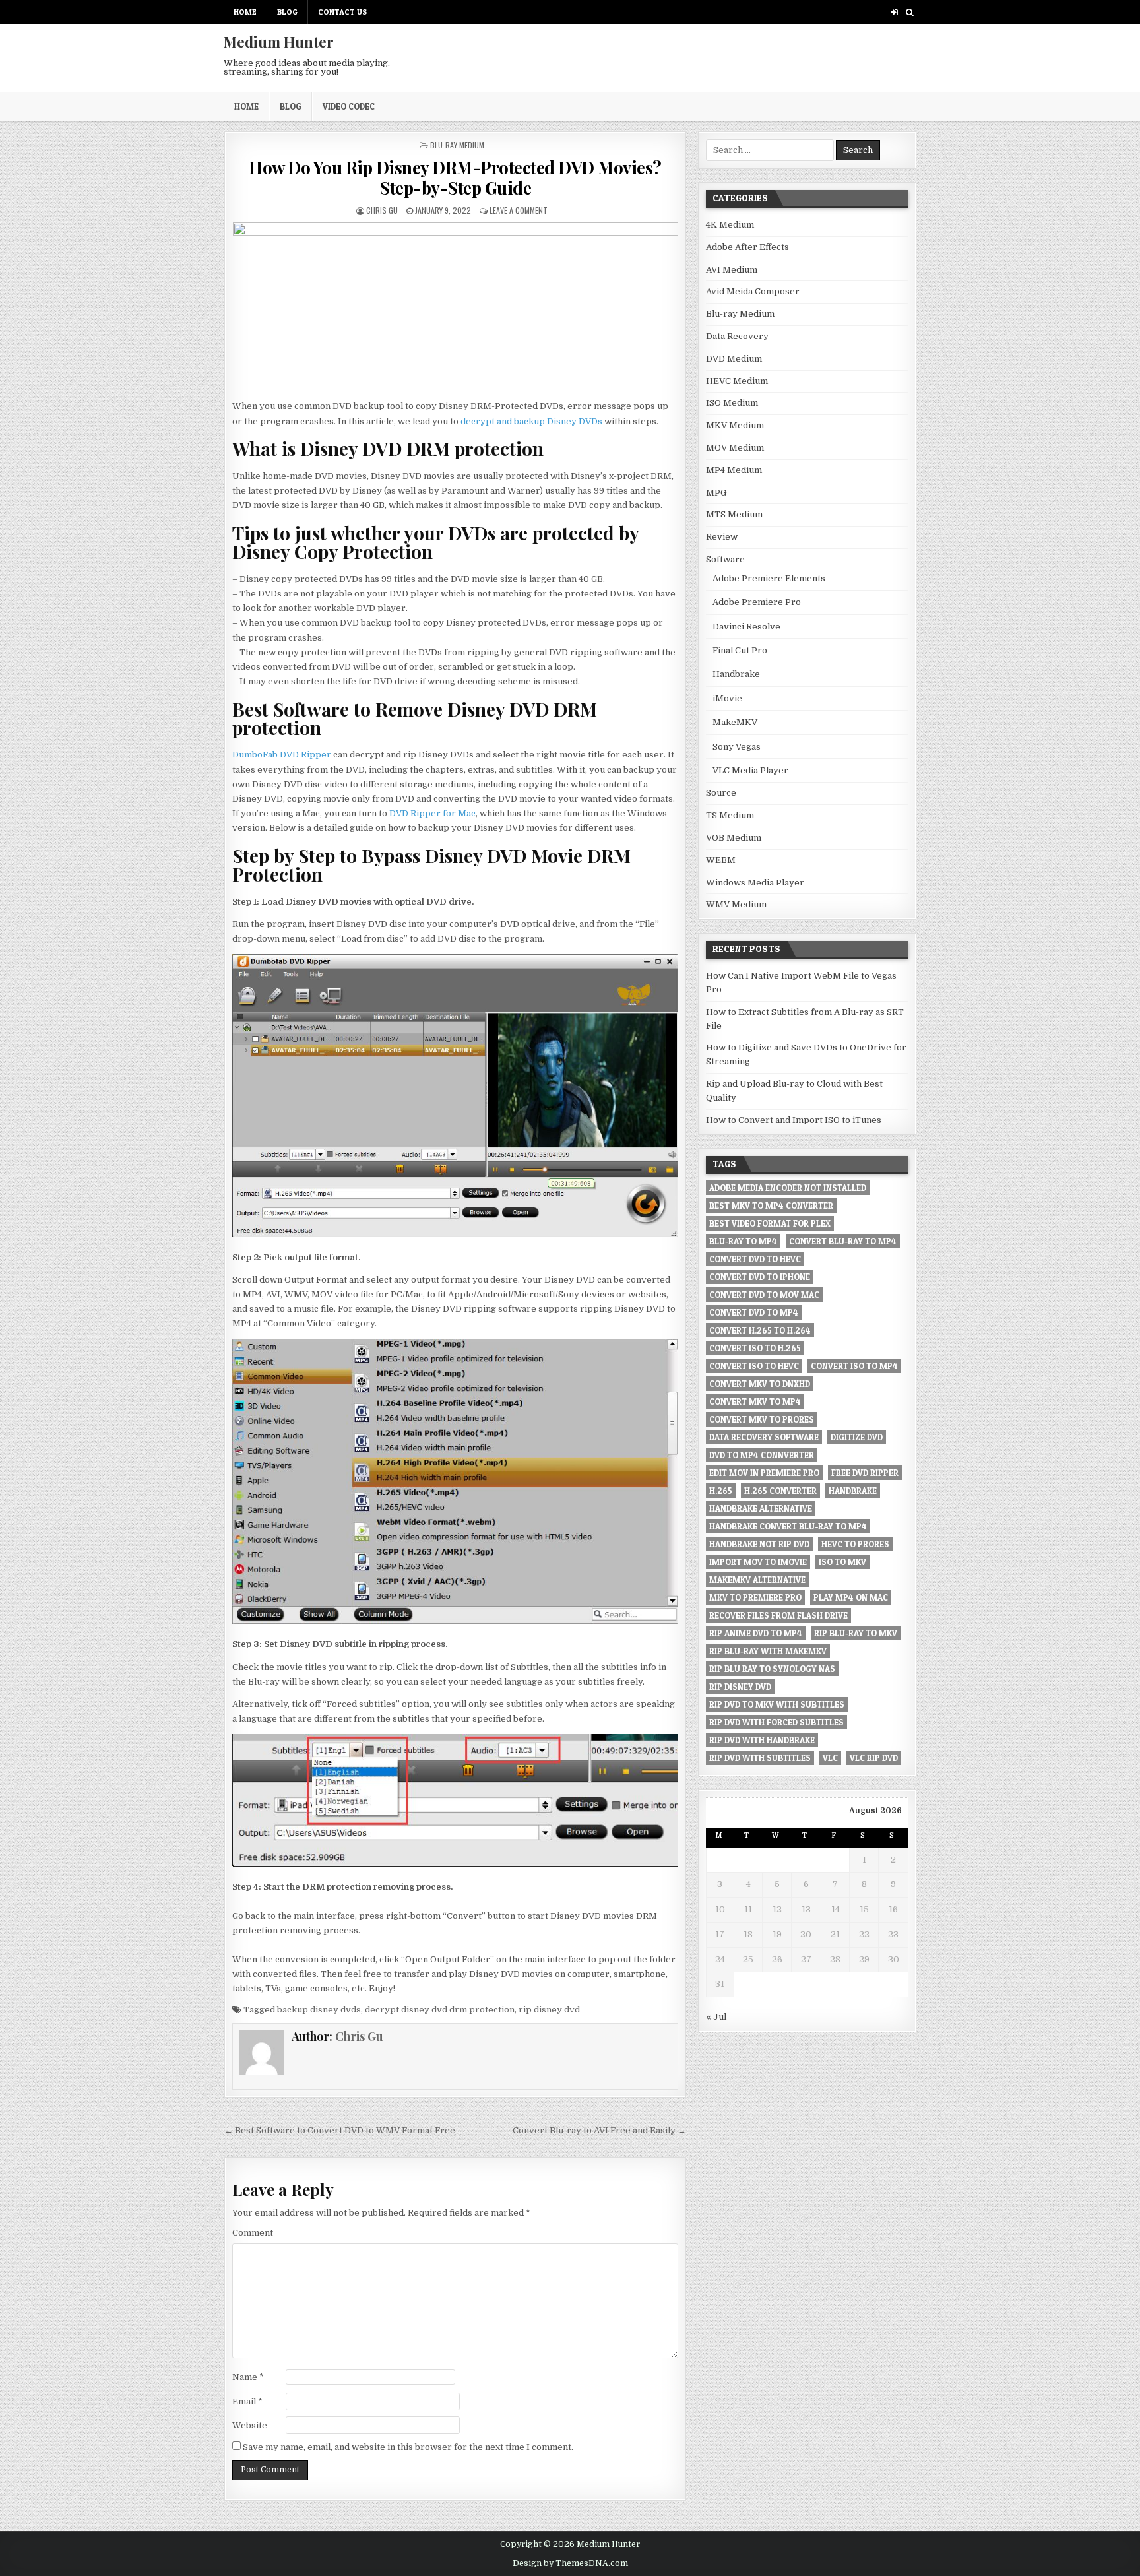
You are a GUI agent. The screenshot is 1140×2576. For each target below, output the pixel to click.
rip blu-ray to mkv (856, 1633)
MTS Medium (734, 514)
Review (722, 537)
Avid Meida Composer (753, 291)
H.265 (721, 1491)
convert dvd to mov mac (764, 1295)
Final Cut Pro (740, 650)
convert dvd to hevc (755, 1259)
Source (721, 793)
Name (248, 2377)
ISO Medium (732, 403)
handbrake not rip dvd (759, 1544)
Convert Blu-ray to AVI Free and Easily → (599, 2130)
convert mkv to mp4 (755, 1401)
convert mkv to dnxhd (760, 1384)
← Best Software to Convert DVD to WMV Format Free (340, 2130)
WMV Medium (736, 904)
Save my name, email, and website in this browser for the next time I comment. (408, 2447)
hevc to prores (855, 1544)
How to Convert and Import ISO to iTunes (794, 1120)
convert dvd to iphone (760, 1277)
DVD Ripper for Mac (432, 813)
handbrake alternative (761, 1508)
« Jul (716, 2017)
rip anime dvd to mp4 (756, 1633)
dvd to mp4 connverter (762, 1455)
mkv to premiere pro (755, 1597)
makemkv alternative (757, 1580)
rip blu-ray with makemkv (768, 1651)
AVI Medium (732, 270)
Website (250, 2425)
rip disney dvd (549, 2010)
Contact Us (342, 12)
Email (247, 2401)
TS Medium (730, 815)
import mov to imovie (758, 1562)
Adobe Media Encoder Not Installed (788, 1188)
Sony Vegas (737, 747)
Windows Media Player (755, 883)
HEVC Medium (737, 381)
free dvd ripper (865, 1473)
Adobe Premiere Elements (769, 578)
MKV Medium (735, 425)
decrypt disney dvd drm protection (440, 2010)
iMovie (727, 698)
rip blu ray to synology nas (772, 1669)
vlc (830, 1758)
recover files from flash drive (778, 1615)
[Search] (909, 12)
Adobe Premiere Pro (757, 602)
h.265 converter (780, 1491)
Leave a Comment (519, 210)
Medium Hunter (279, 42)
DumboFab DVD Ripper (282, 755)
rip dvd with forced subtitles (776, 1722)
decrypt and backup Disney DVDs (531, 421)
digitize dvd (857, 1437)
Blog (287, 12)
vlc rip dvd (874, 1758)
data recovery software (764, 1437)
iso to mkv (842, 1562)
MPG (716, 493)
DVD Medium (734, 359)
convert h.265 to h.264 (760, 1330)
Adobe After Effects (747, 247)
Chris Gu (382, 210)
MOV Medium (735, 448)
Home (245, 12)
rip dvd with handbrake (762, 1740)
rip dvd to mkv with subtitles (777, 1704)
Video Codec (349, 106)
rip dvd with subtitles (760, 1758)
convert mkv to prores (762, 1419)
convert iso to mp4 (854, 1366)
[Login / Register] (894, 12)
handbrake (853, 1491)
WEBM (721, 860)
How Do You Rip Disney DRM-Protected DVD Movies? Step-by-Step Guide (455, 177)
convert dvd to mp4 (754, 1312)
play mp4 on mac (851, 1597)
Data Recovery (737, 336)
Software (725, 559)
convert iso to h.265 (755, 1348)
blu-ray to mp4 (743, 1241)
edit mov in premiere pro (764, 1473)
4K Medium (730, 225)
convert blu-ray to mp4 (843, 1241)
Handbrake (736, 674)
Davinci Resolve (746, 627)
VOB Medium (734, 838)
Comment (253, 2233)
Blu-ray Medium (457, 145)
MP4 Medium (734, 470)
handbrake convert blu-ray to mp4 (788, 1526)
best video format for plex (770, 1223)
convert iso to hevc (754, 1366)
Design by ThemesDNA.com (570, 2563)
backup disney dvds (319, 2010)
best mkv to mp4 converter (771, 1206)
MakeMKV (735, 722)
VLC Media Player (750, 770)
